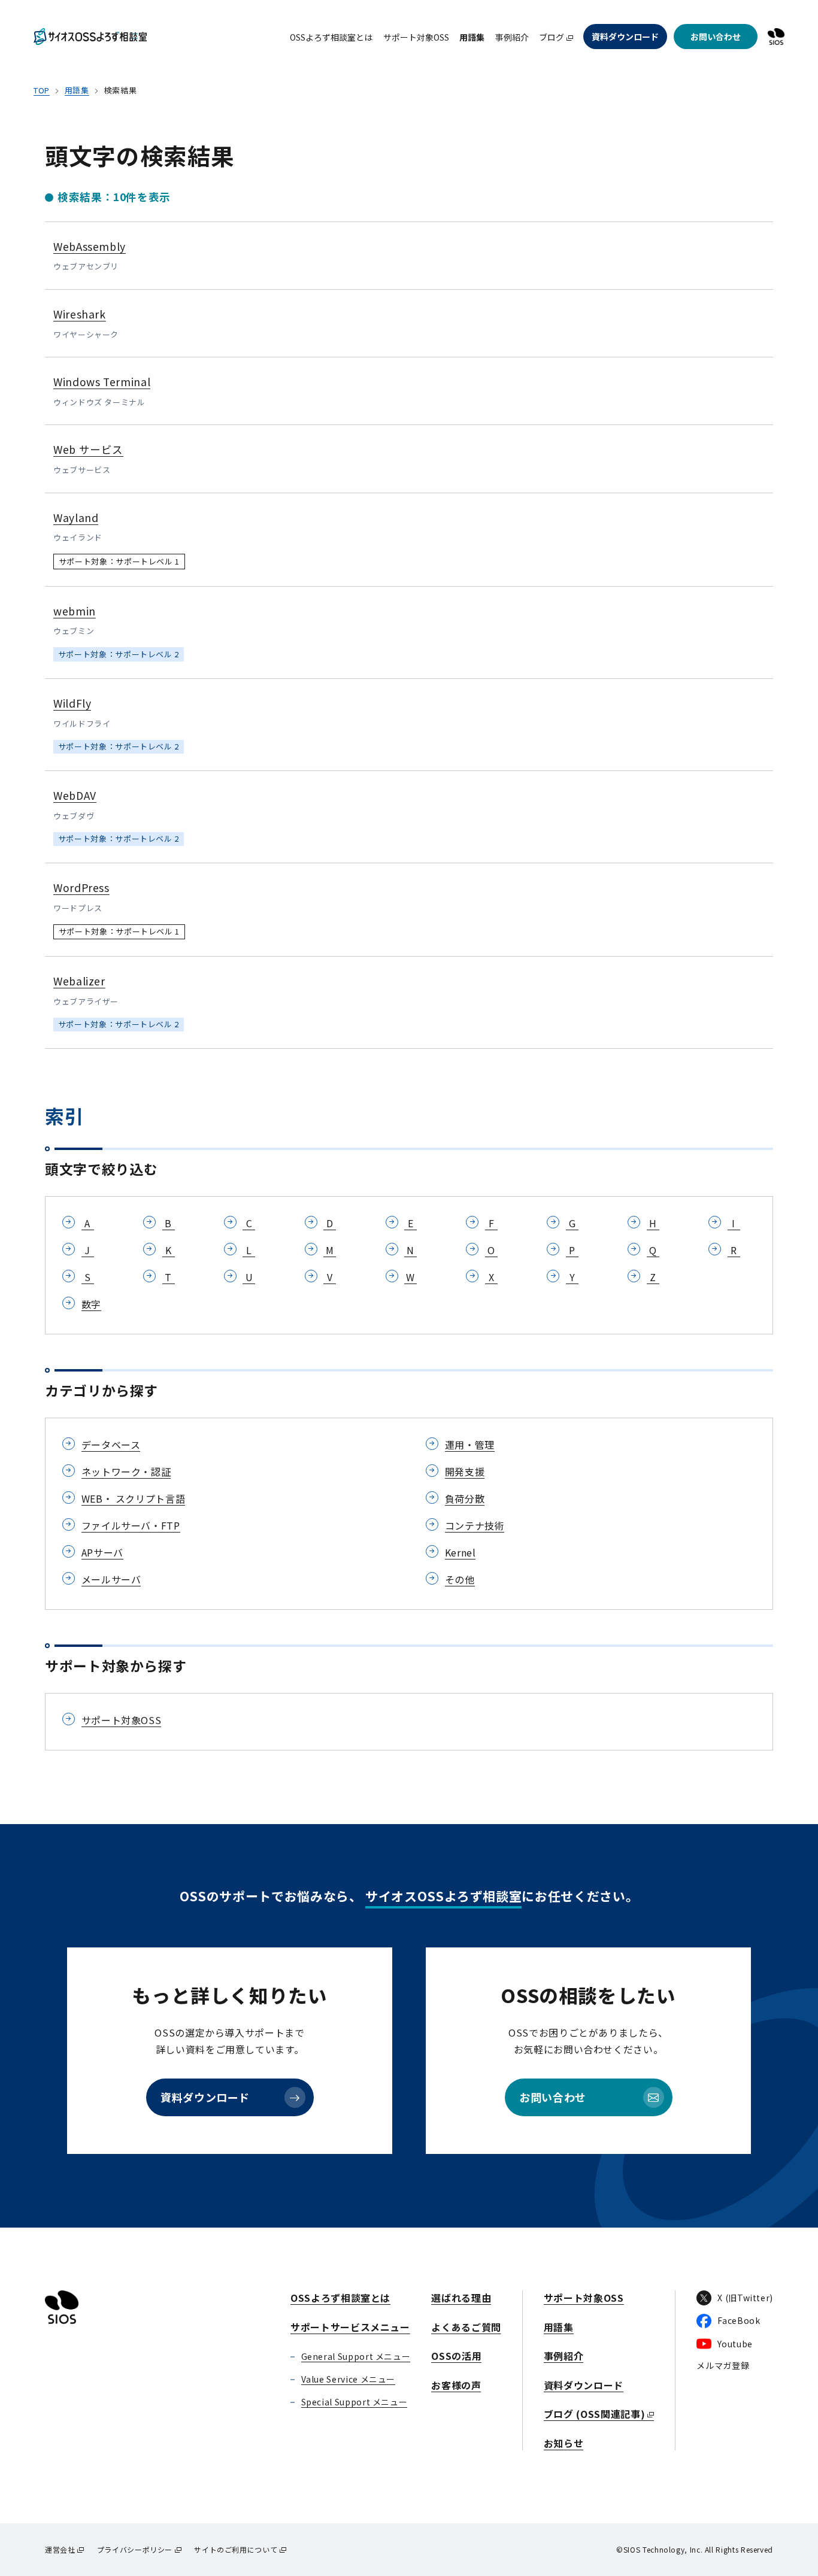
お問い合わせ (716, 37)
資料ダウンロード (625, 37)
